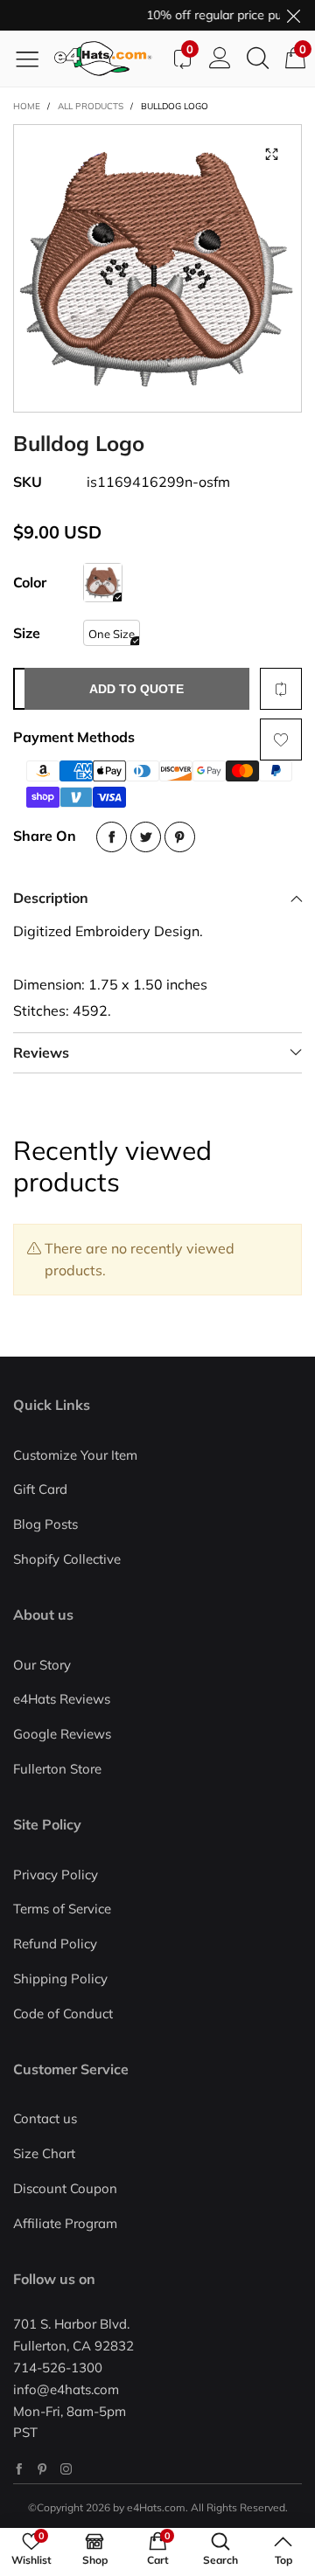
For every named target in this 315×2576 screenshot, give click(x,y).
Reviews (41, 1052)
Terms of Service (62, 1909)
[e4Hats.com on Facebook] (19, 2469)
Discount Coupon (65, 2188)
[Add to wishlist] (281, 739)
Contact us (45, 2118)
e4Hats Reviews (62, 1699)
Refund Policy (55, 1944)
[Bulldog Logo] (103, 583)
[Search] (258, 59)
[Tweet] (146, 837)
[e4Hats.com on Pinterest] (42, 2469)
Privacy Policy (56, 1875)
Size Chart (44, 2153)
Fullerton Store (57, 1769)
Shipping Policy (60, 1979)
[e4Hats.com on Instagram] (66, 2469)
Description (51, 898)
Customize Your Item (75, 1455)
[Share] (112, 837)
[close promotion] (293, 15)
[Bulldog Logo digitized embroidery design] (157, 268)
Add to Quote (136, 689)
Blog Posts (45, 1524)
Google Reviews (62, 1734)
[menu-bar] (34, 59)
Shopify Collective (67, 1559)
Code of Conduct (63, 2014)
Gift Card (40, 1489)
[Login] (220, 59)
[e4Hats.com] (108, 59)
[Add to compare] (281, 689)
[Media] (271, 155)
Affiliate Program (65, 2223)
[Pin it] (180, 837)
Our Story (42, 1665)
